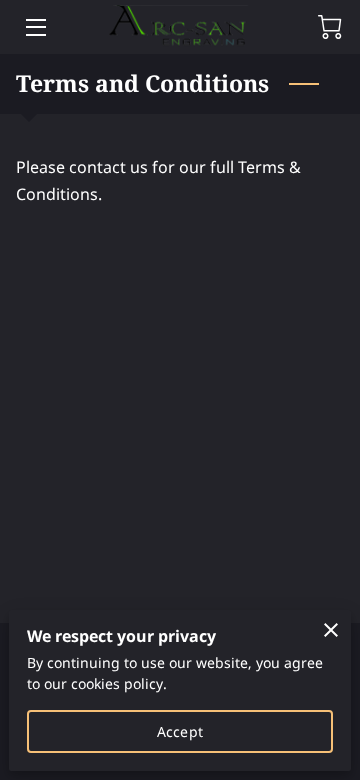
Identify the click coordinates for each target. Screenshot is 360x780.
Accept (180, 731)
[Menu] (34, 27)
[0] (330, 27)
